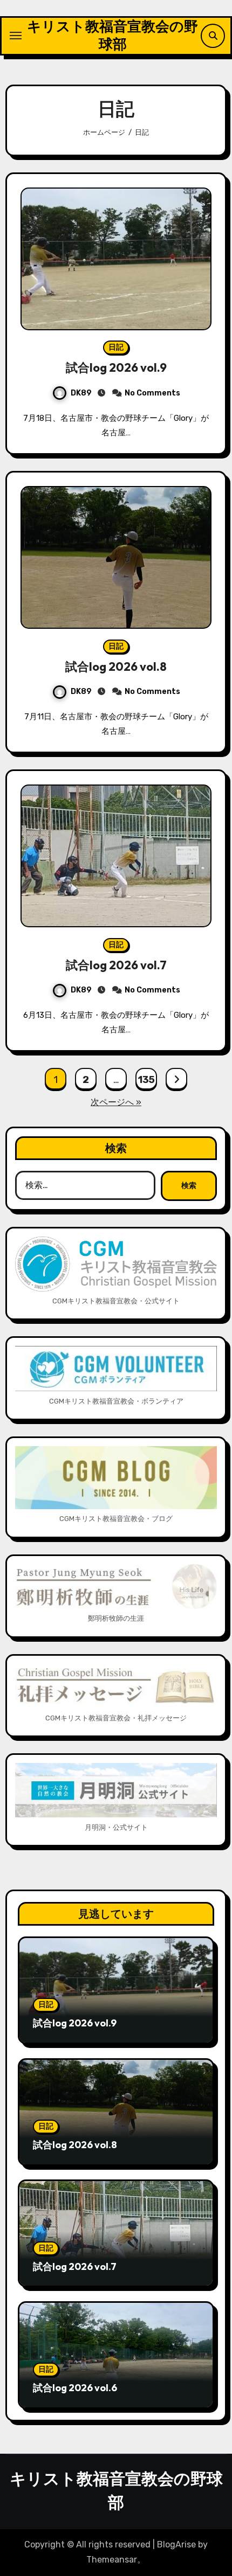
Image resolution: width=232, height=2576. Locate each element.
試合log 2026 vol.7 (116, 965)
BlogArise (176, 2544)
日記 (116, 347)
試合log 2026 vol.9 (116, 367)
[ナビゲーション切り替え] (16, 36)
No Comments (152, 393)
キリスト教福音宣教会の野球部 (112, 35)
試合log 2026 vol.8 (116, 666)
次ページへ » (116, 1102)
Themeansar (112, 2560)
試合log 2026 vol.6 (75, 2388)
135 (146, 1080)
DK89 (81, 393)
